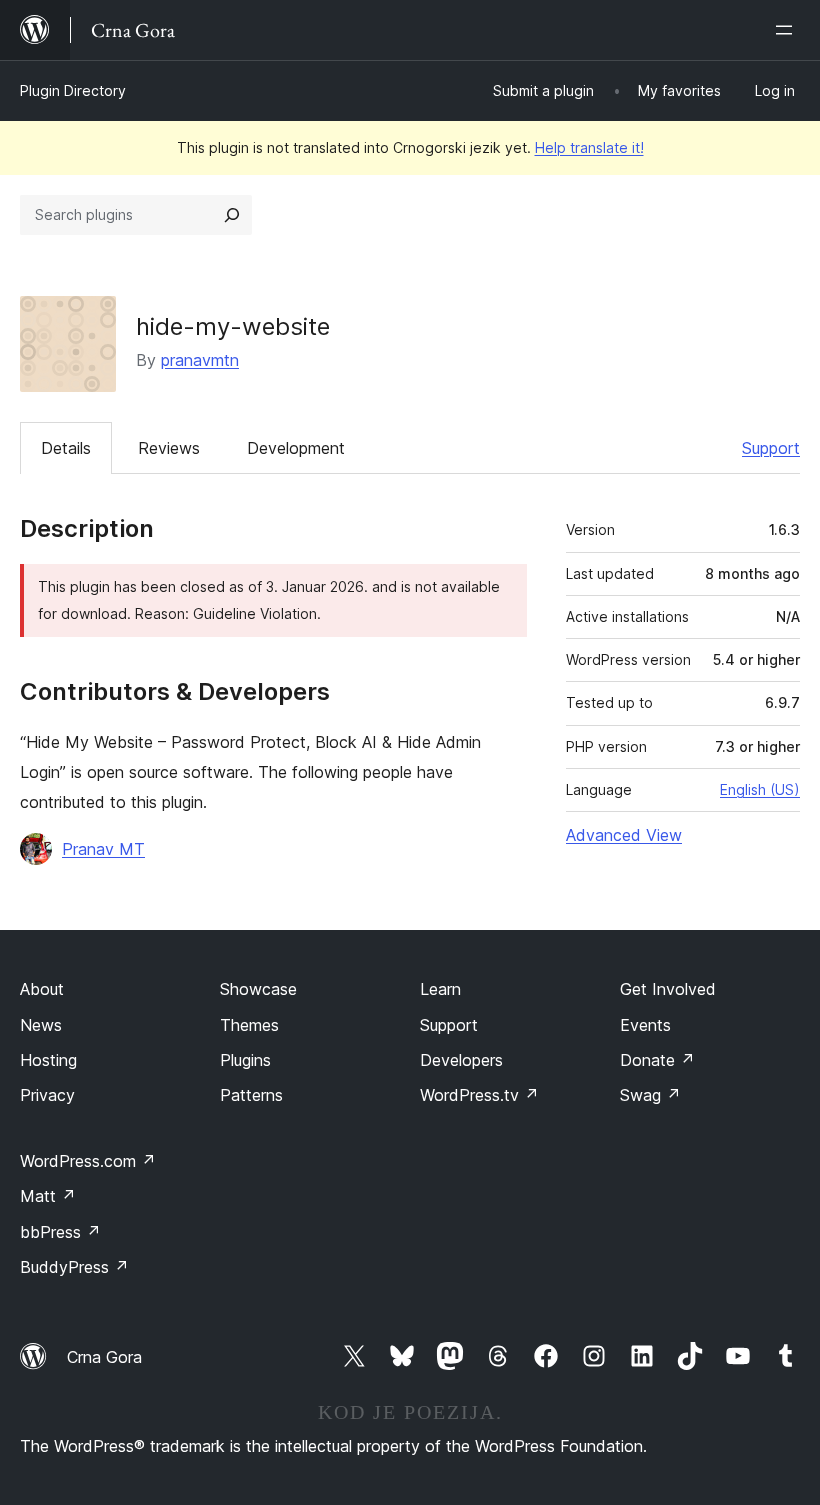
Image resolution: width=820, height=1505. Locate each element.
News (41, 1025)
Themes (249, 1025)
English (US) (760, 789)
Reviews (169, 448)
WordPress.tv (479, 1095)
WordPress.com (88, 1161)
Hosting (48, 1060)
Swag (650, 1095)
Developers (461, 1060)
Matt (48, 1196)
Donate (657, 1060)
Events (645, 1025)
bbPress (60, 1232)
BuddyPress (74, 1267)
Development (296, 448)
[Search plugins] (232, 215)
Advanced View (624, 835)
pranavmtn (200, 360)
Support (771, 448)
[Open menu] (788, 30)
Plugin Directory (73, 90)
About (42, 989)
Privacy (47, 1095)
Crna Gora (104, 1357)
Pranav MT (103, 849)
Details (66, 448)
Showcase (258, 989)
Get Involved (668, 989)
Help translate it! (589, 147)
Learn (440, 989)
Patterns (251, 1095)
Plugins (245, 1060)
